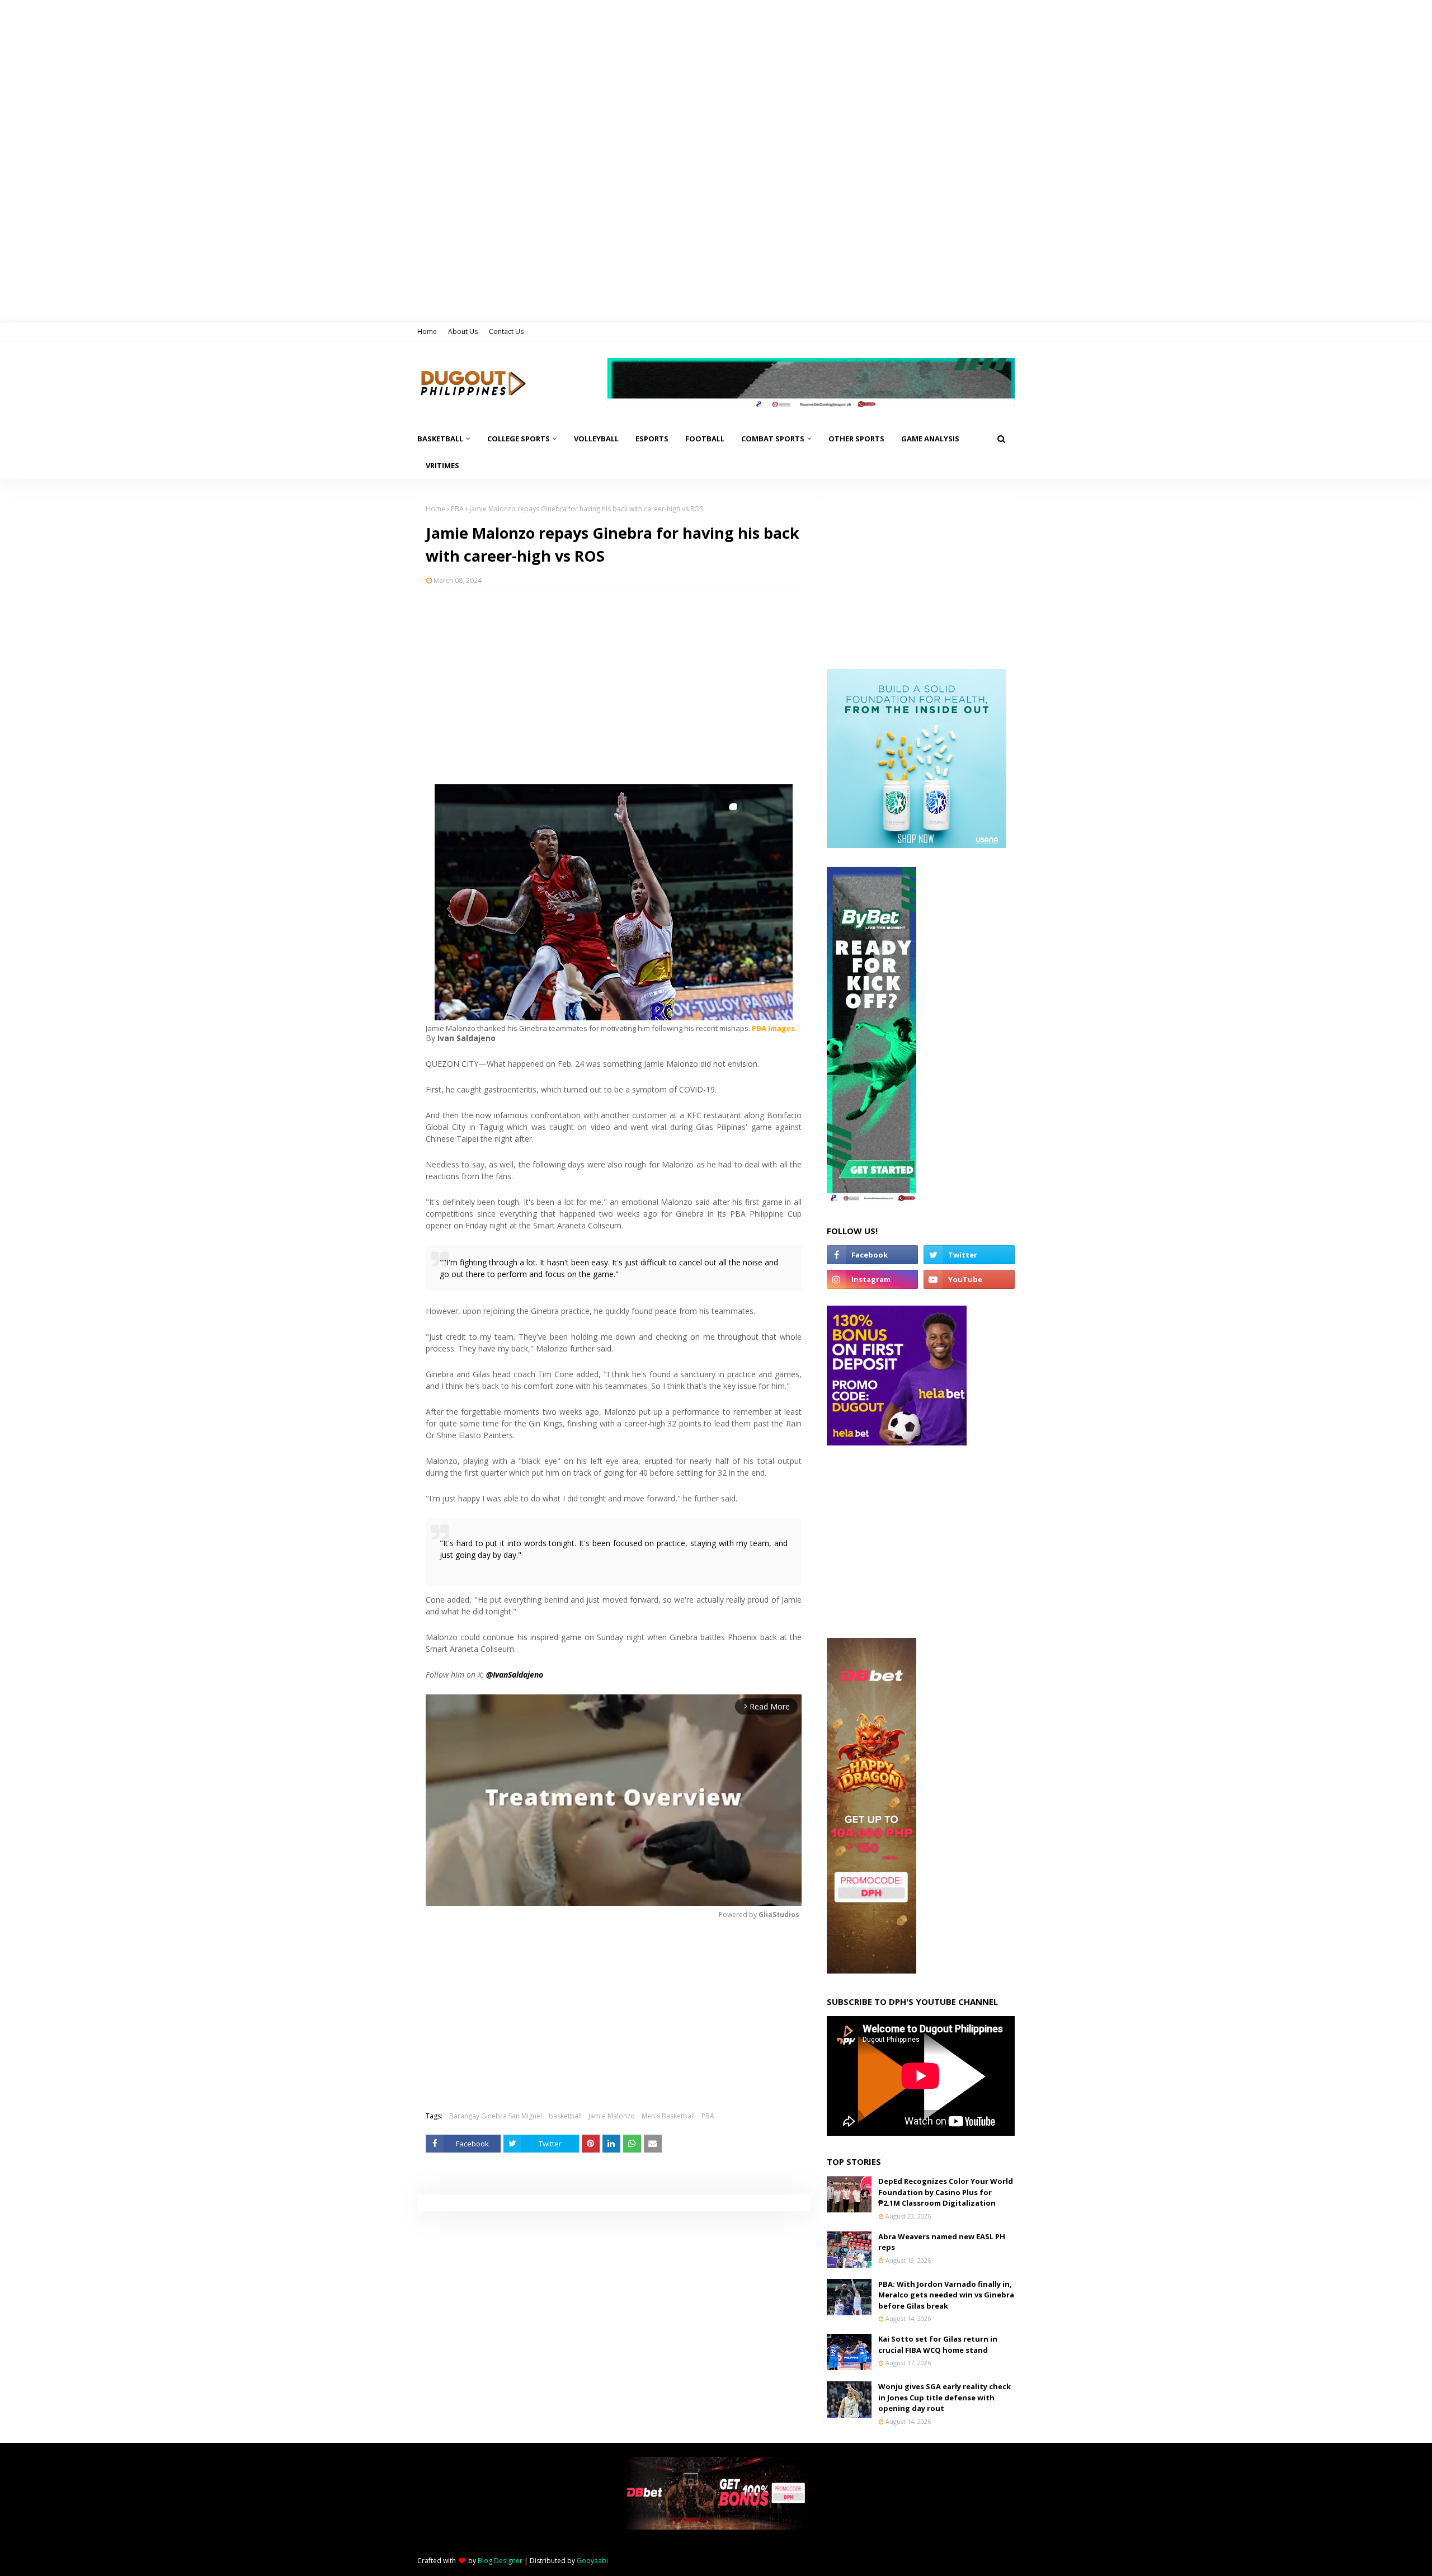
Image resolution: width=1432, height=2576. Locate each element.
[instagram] (872, 1279)
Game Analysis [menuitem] (930, 439)
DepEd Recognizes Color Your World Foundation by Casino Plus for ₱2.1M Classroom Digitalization (946, 2192)
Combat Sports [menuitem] (773, 439)
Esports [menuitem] (652, 439)
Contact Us (506, 331)
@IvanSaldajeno (515, 1675)
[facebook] (872, 1255)
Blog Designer (500, 2561)
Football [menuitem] (705, 439)
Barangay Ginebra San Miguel (496, 2116)
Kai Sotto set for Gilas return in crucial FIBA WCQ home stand (938, 2344)
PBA (457, 509)
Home (427, 331)
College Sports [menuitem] (519, 439)
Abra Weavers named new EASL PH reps (942, 2242)
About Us (463, 331)
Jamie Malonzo (612, 2116)
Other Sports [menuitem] (856, 439)
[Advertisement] (614, 681)
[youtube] (969, 1279)
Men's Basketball (668, 2116)
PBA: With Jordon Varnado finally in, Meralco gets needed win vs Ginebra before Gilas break (946, 2295)
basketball (565, 2116)
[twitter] (969, 1255)
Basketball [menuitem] (440, 439)
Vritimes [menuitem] (442, 465)
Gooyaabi (592, 2561)
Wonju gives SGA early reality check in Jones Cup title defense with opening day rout (945, 2397)
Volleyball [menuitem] (596, 439)
